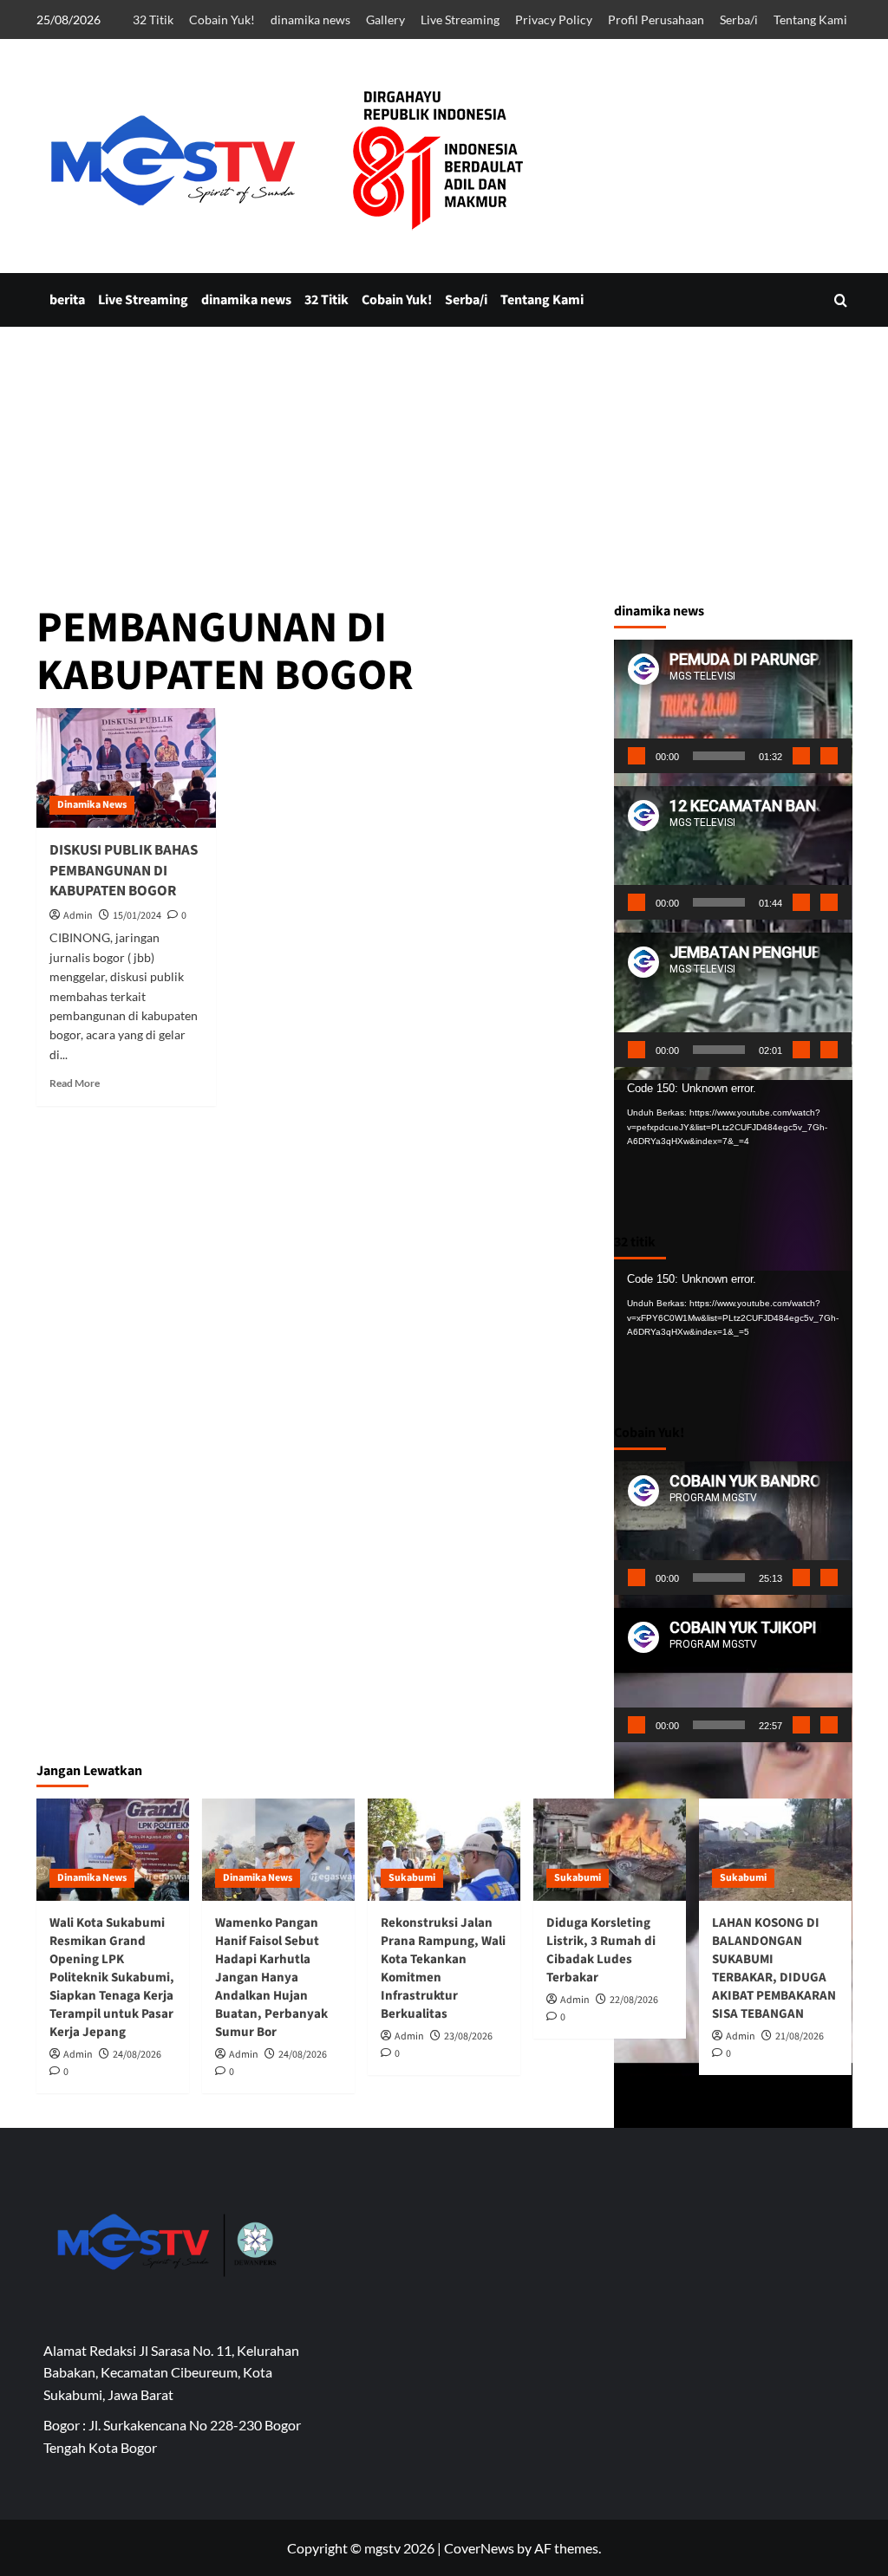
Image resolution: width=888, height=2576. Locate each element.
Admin (78, 916)
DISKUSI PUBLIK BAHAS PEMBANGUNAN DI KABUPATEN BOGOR (124, 871)
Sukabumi (412, 1878)
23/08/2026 (468, 2036)
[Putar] (637, 756)
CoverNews (479, 2548)
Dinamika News (92, 805)
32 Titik (153, 20)
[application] (733, 706)
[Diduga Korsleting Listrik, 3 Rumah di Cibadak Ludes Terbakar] (610, 1849)
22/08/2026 (634, 2000)
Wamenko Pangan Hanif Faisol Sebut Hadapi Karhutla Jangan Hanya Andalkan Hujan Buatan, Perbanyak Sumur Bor (271, 1978)
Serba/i (739, 20)
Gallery (385, 20)
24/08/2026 (137, 2055)
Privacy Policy (554, 20)
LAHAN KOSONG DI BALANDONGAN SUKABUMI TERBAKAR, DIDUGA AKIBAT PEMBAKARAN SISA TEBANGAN (774, 1968)
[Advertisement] (444, 595)
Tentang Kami (810, 20)
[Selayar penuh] (829, 756)
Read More (75, 1083)
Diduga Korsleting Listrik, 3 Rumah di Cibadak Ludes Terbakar (601, 1950)
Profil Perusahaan (656, 20)
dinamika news (310, 20)
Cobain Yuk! (222, 20)
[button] (841, 300)
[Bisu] (801, 756)
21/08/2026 (800, 2036)
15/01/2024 (137, 916)
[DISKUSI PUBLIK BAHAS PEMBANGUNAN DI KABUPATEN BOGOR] (126, 768)
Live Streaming (460, 20)
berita (67, 300)
